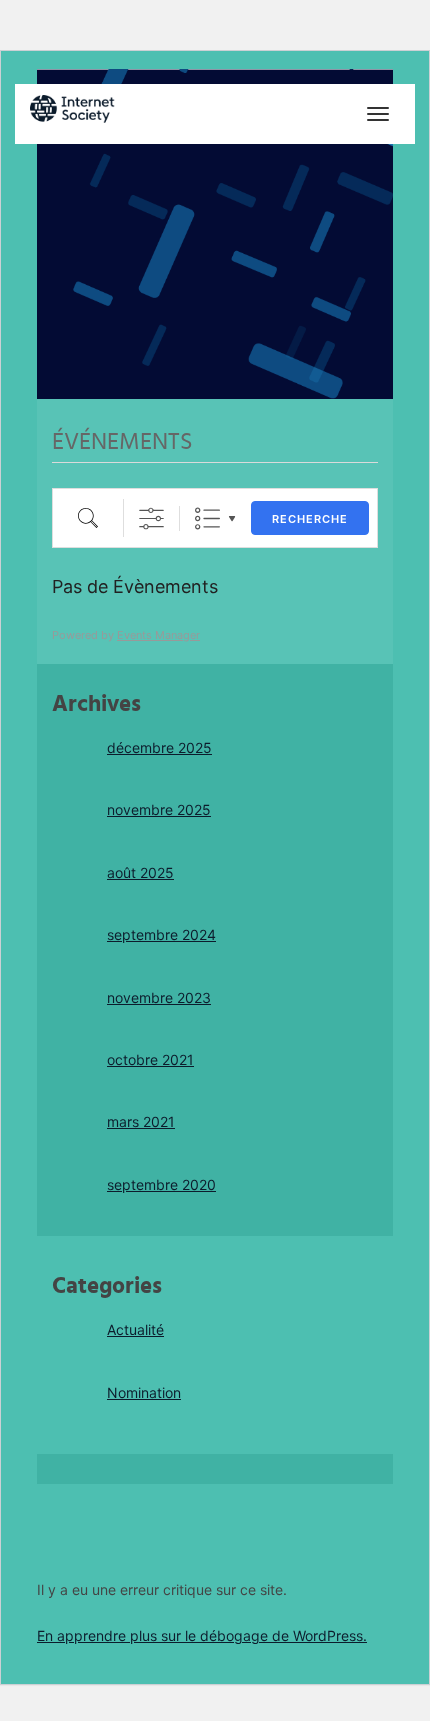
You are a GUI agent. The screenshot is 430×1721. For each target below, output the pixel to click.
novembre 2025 (159, 809)
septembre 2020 (161, 1184)
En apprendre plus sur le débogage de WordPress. (202, 1635)
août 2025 (140, 872)
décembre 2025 (159, 747)
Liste (207, 518)
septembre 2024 (161, 934)
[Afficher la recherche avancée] (151, 518)
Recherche (310, 519)
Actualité (135, 1329)
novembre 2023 (159, 997)
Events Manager (158, 635)
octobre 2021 (150, 1059)
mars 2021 (141, 1121)
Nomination (144, 1392)
